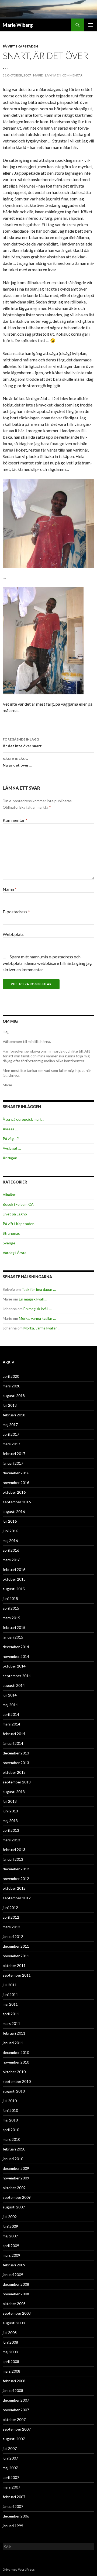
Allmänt (9, 1195)
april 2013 (11, 1830)
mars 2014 (11, 1724)
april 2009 (11, 2246)
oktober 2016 (14, 1492)
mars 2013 (11, 1840)
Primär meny (91, 25)
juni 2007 (10, 2458)
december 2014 (16, 1647)
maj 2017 (10, 1425)
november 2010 (16, 2062)
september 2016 (17, 1502)
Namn (10, 889)
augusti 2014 (14, 1685)
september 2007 (17, 2429)
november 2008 (16, 2294)
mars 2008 (11, 2371)
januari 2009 (13, 2275)
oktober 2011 (14, 1965)
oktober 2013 (14, 1772)
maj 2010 (10, 2120)
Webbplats (13, 934)
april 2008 (11, 2361)
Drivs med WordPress (19, 2569)
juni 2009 (10, 2226)
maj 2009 (10, 2236)
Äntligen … (12, 1158)
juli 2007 (10, 2448)
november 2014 (16, 1656)
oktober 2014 (14, 1666)
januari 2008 (13, 2390)
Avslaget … (12, 1148)
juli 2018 (10, 1405)
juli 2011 (10, 1985)
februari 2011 (14, 2033)
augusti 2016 (14, 1511)
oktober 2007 (14, 2419)
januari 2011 (13, 2043)
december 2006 (16, 2516)
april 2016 (11, 1550)
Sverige (9, 1243)
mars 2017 (11, 1444)
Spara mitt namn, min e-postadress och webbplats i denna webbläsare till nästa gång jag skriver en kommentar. (47, 963)
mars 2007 (11, 2487)
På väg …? (11, 1139)
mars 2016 (11, 1560)
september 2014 (17, 1676)
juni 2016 (10, 1531)
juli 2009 (10, 2217)
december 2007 (16, 2400)
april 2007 (11, 2477)
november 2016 (16, 1483)
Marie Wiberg (18, 25)
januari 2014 (13, 1743)
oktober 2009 (14, 2188)
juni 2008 (10, 2342)
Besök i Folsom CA (18, 1204)
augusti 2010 (14, 2091)
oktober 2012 (14, 1888)
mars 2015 (11, 1618)
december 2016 (16, 1473)
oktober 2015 (14, 1579)
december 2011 (16, 1946)
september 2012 (17, 1898)
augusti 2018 (14, 1396)
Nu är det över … (18, 762)
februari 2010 (14, 2149)
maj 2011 (10, 2004)
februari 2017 (14, 1454)
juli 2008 (10, 2333)
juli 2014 (10, 1695)
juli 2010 (10, 2101)
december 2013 (16, 1753)
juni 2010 (10, 2110)
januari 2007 (13, 2506)
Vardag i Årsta (15, 1253)
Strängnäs (11, 1233)
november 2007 (16, 2410)
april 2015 (11, 1608)
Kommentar (15, 820)
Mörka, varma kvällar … (37, 1318)
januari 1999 (13, 2526)
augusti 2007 (14, 2439)
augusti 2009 (14, 2207)
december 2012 (16, 1869)
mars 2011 (11, 2023)
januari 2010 (13, 2159)
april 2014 (11, 1714)
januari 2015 (13, 1637)
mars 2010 (11, 2139)
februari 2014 (14, 1734)
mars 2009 (11, 2255)
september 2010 (17, 2081)
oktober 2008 (14, 2304)
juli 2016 (10, 1521)
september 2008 (17, 2313)
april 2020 (11, 1376)
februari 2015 (14, 1627)
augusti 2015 (14, 1589)
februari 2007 (14, 2497)
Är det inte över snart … (24, 743)
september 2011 (17, 1975)
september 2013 (17, 1782)
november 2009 (16, 2178)
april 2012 (11, 1917)
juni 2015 (10, 1598)
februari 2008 (14, 2381)
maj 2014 (10, 1705)
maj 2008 (10, 2352)
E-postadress (16, 912)
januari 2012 (13, 1936)
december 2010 (16, 2052)
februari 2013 (14, 1850)
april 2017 (11, 1434)
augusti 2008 (14, 2323)
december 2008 (16, 2284)
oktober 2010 (14, 2072)
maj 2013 (10, 1821)
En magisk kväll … (33, 1299)
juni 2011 (10, 1994)
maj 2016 (10, 1540)
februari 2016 (14, 1569)
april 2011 (11, 2014)
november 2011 (16, 1956)
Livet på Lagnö (15, 1214)
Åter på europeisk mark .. (23, 1119)
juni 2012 (10, 1908)
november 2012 (16, 1879)
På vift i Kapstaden (20, 46)
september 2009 (17, 2197)
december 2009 (16, 2168)
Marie (38, 75)
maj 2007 (10, 2468)
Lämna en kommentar (64, 75)
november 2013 (16, 1763)
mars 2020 (11, 1386)
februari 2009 (14, 2265)
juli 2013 (10, 1801)
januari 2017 (13, 1463)
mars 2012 (11, 1927)
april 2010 (11, 2130)
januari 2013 (13, 1859)
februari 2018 (14, 1415)
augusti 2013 (14, 1792)
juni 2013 (10, 1811)
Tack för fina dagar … (39, 1289)
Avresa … (10, 1129)
